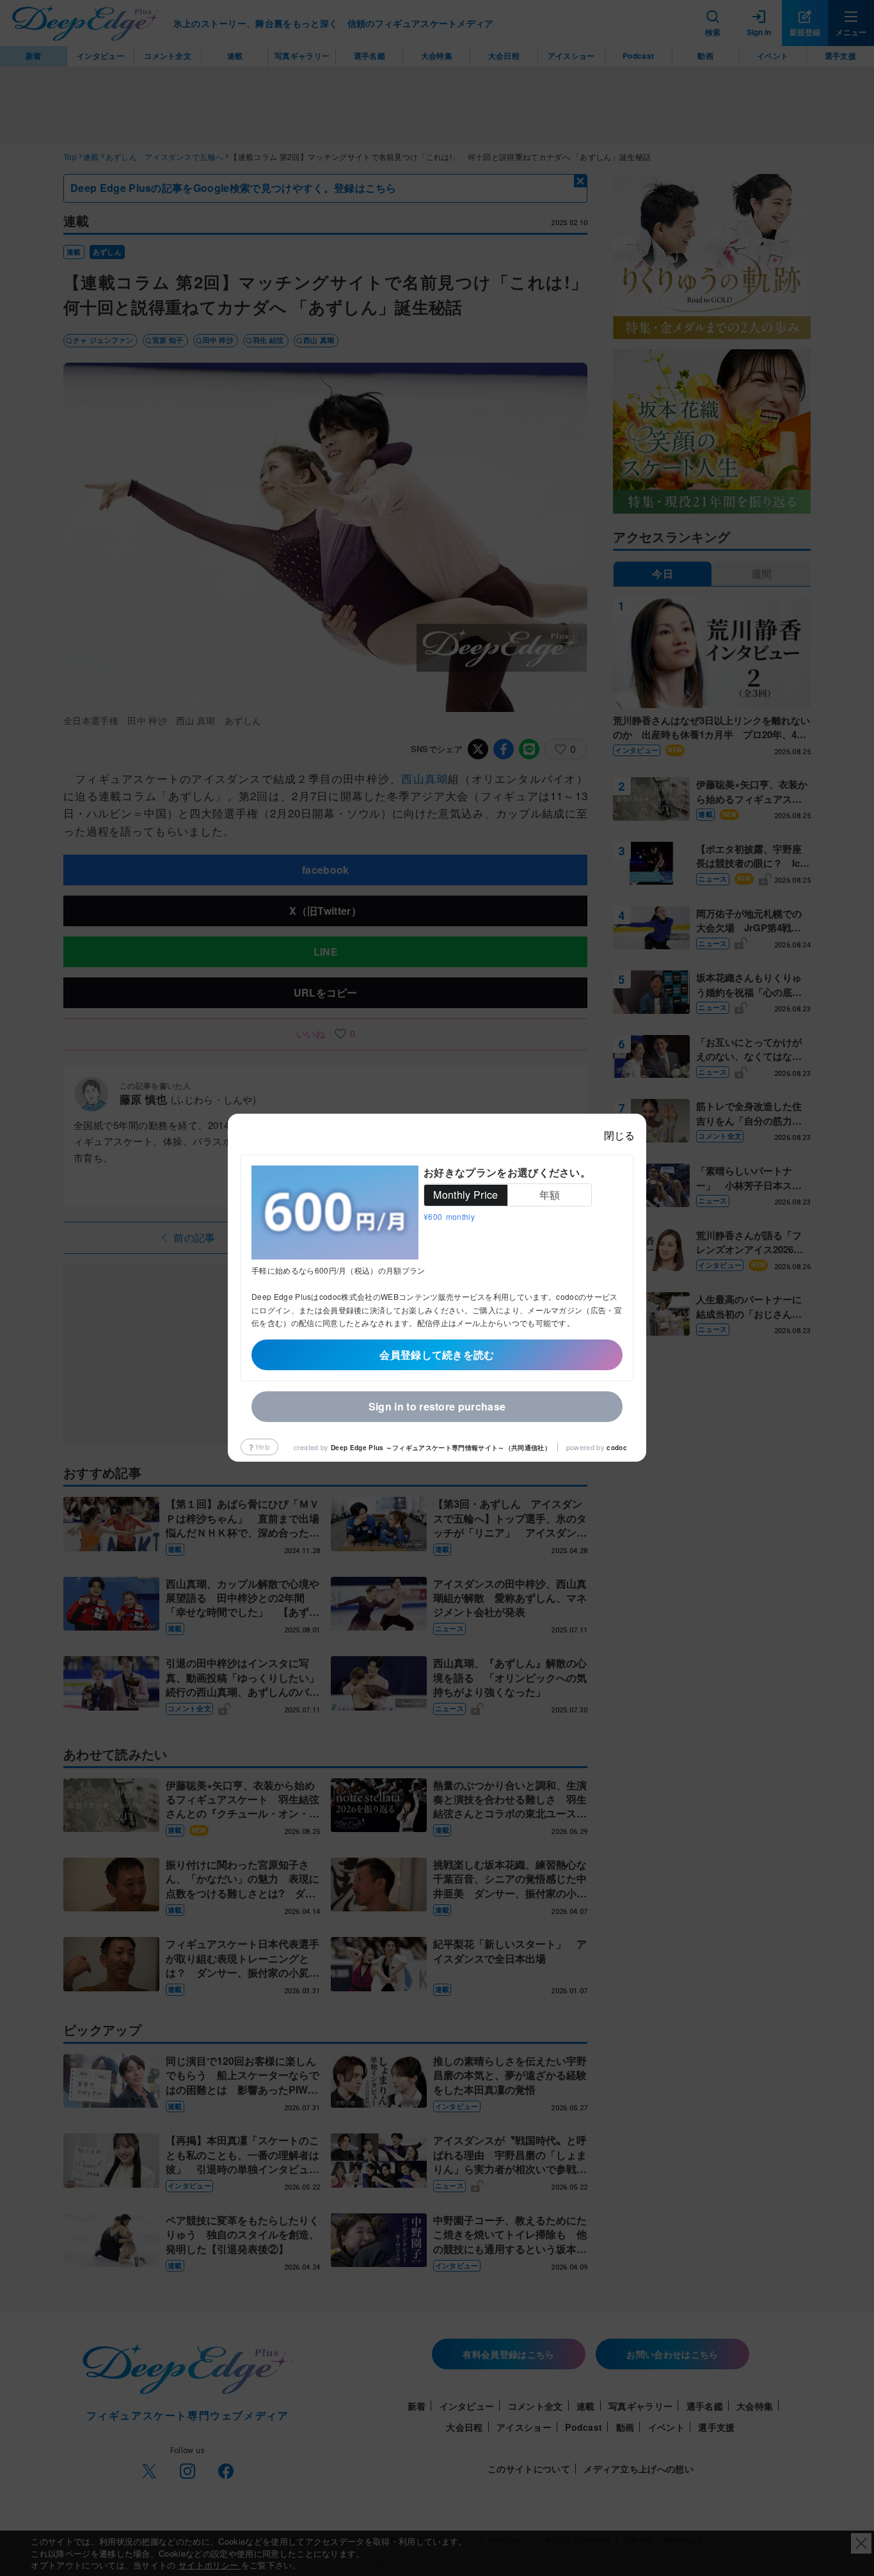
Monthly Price (465, 1195)
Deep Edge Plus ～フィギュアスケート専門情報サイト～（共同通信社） (441, 1448)
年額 (550, 1195)
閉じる (619, 1135)
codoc (617, 1448)
